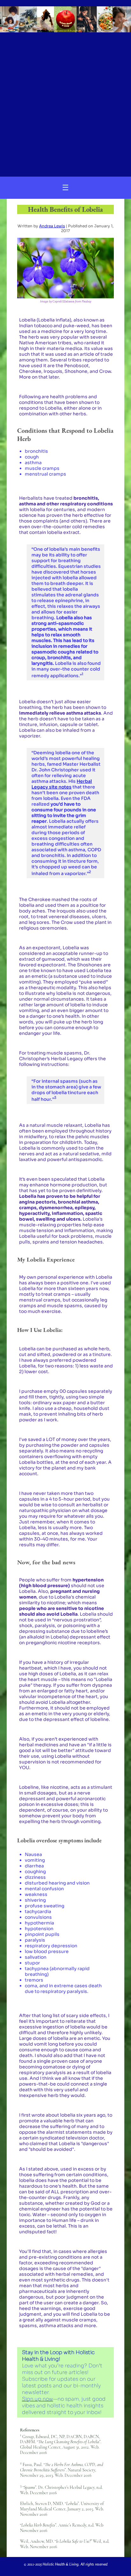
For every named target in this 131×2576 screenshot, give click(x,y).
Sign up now (38, 2399)
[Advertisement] (65, 102)
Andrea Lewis (52, 226)
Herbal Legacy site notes (62, 784)
